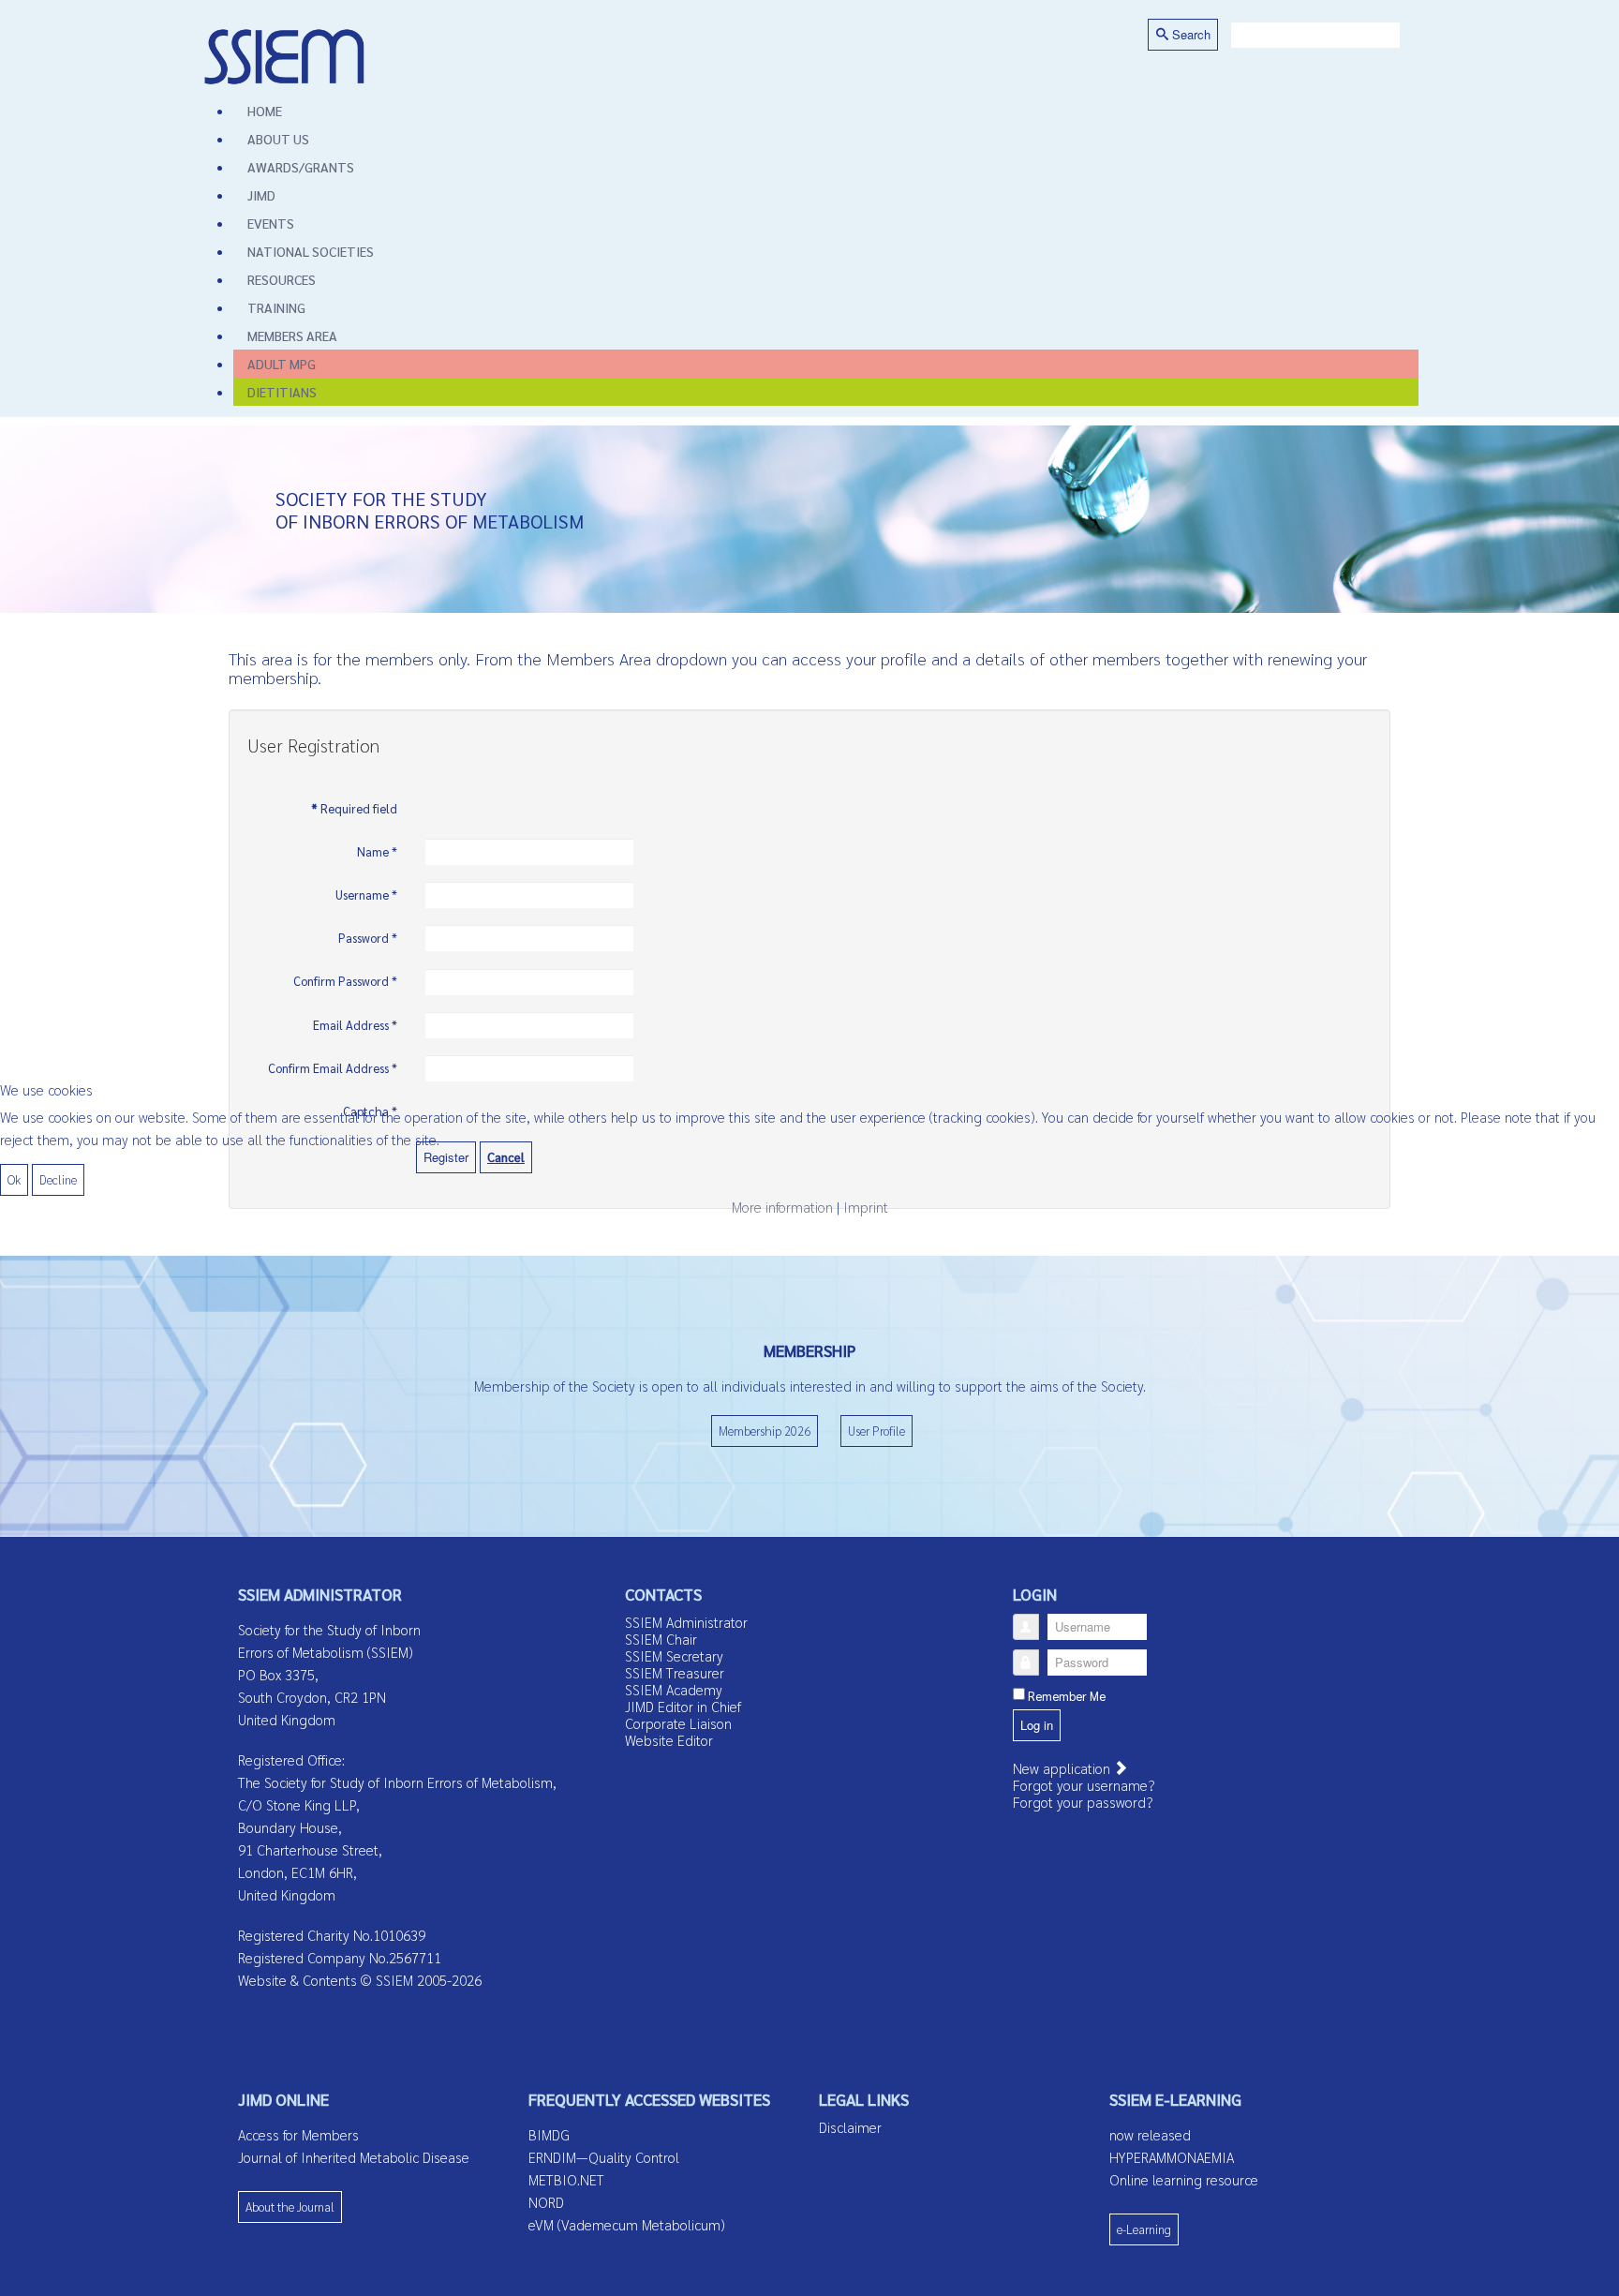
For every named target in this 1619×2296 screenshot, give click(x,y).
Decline (58, 1179)
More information (782, 1207)
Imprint (866, 1207)
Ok (14, 1179)
